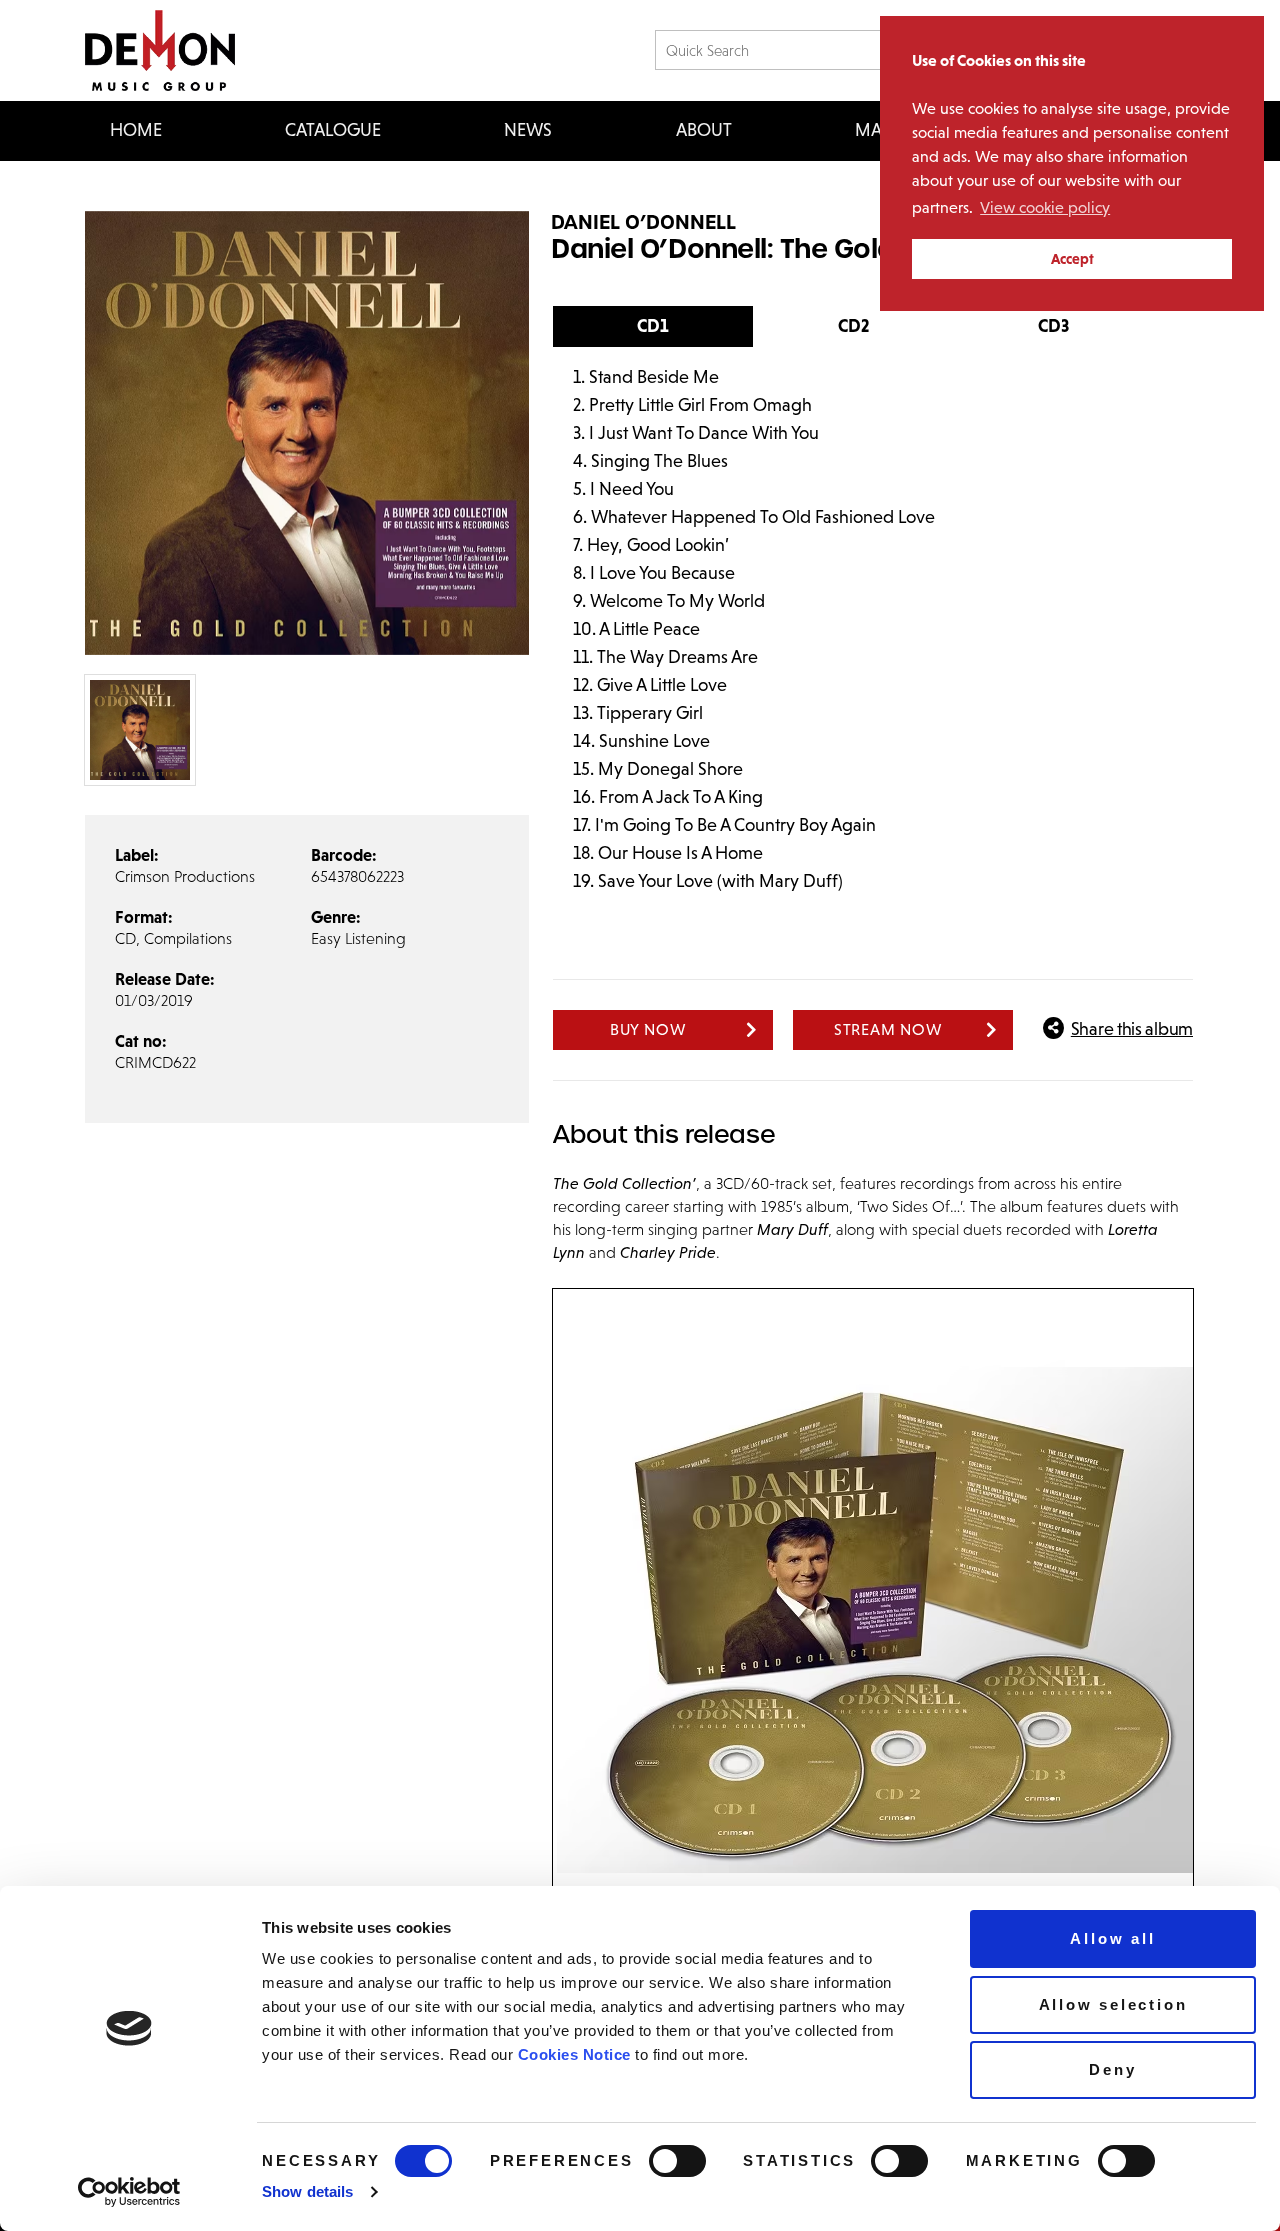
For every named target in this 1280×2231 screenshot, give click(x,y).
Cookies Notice (574, 2054)
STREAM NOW (888, 1029)
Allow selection (1113, 2004)
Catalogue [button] (333, 130)
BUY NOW (648, 1029)
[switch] (677, 2161)
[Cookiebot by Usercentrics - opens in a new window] (129, 2192)
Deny (1112, 2069)
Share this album (1132, 1029)
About (704, 130)
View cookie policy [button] (1045, 207)
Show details (307, 2191)
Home (136, 130)
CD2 (853, 326)
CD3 (1053, 326)
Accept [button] (1072, 259)
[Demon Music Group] (160, 50)
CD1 (653, 326)
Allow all (1112, 1938)
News (528, 130)
